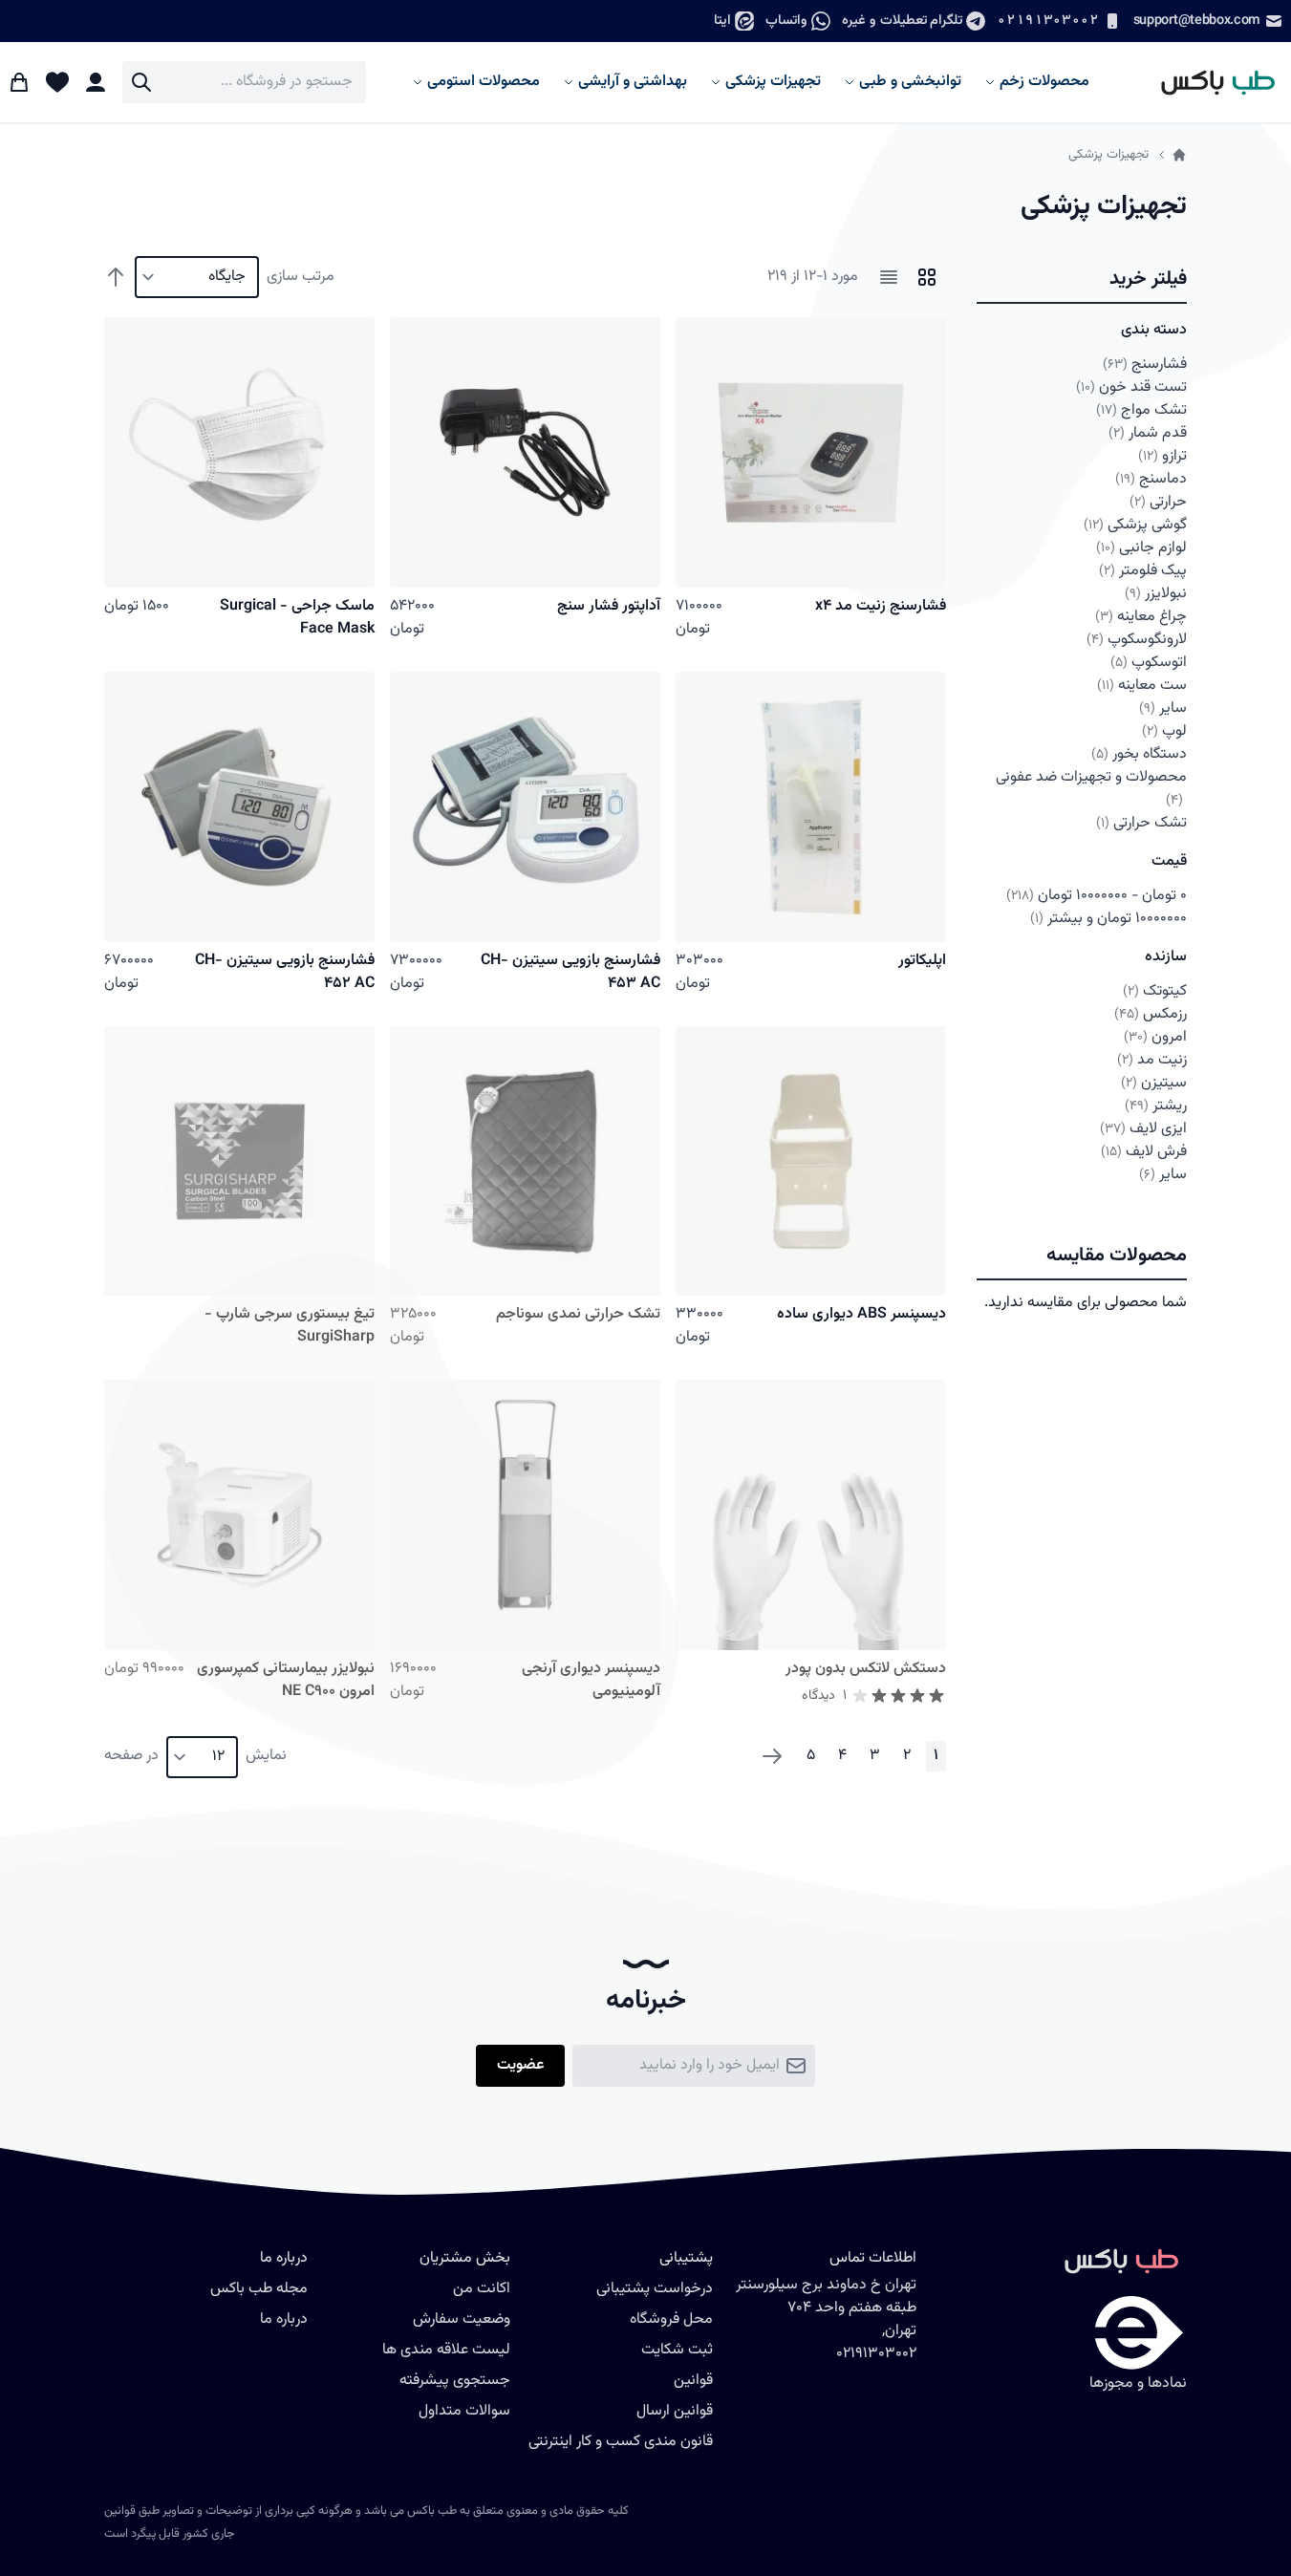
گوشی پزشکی (1135, 525)
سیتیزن (1154, 1083)
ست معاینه (1142, 686)
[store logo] (1209, 82)
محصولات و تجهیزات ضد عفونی (1091, 788)
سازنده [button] (1166, 957)
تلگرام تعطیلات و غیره (902, 21)
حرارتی (1158, 502)
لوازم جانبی (1141, 548)
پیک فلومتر (1143, 571)
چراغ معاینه (1141, 617)
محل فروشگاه (671, 2319)
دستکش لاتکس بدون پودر (866, 1669)
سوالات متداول (464, 2411)
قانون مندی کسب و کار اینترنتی (621, 2442)
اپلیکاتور (922, 961)
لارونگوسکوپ (1137, 640)
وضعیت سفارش (462, 2319)
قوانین (693, 2381)
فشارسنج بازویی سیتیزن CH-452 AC (285, 972)
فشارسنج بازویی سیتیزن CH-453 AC (570, 972)
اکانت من (482, 2289)
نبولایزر (1156, 594)
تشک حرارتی (1141, 823)
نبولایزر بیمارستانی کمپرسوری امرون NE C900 (286, 1680)
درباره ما (284, 2319)
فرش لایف (1144, 1152)
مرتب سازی (301, 277)
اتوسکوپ (1149, 663)
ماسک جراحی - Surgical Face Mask (297, 618)
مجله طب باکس (259, 2289)
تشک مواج (1141, 410)
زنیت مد (1152, 1060)
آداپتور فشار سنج (609, 606)
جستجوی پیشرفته (455, 2381)
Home (1179, 155)
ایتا (722, 21)
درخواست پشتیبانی (655, 2289)
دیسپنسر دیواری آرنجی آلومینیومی (591, 1680)
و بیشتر (1108, 919)
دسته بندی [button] (1154, 330)
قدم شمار (1148, 433)
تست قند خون (1131, 387)
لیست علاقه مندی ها (446, 2350)
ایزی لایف (1144, 1129)
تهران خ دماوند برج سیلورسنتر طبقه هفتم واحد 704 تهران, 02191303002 (826, 2319)
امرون (1155, 1037)
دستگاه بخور (1139, 754)
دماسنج (1151, 479)
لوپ (1164, 731)
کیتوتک (1155, 991)
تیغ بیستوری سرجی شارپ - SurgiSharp (290, 1326)
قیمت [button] (1169, 861)
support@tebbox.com (1197, 21)
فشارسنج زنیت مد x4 (881, 606)
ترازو (1162, 456)
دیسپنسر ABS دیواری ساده (861, 1314)
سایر (1163, 708)
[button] (1082, 280)
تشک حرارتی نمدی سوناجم (578, 1314)
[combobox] (244, 82)
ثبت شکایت (677, 2350)
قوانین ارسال (675, 2411)
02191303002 (1047, 21)
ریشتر (1156, 1106)
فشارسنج (1145, 365)
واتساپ (786, 21)
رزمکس (1151, 1014)
